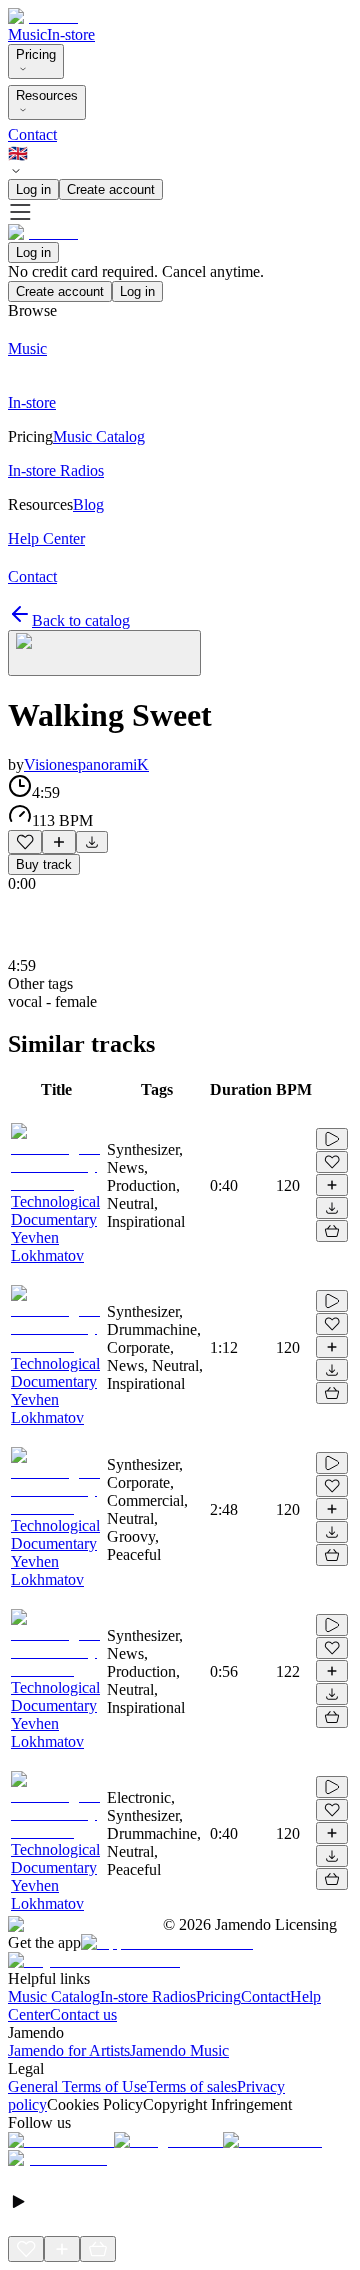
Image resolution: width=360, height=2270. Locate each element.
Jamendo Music (179, 2050)
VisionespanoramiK (86, 764)
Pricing (36, 54)
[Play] (104, 653)
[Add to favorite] (25, 842)
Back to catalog (81, 620)
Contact (32, 134)
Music (27, 34)
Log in (33, 189)
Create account (111, 189)
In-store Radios (148, 1996)
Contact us (83, 2014)
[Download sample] (92, 842)
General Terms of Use (77, 2086)
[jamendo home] (43, 16)
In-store (71, 34)
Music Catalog (54, 1996)
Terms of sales (192, 2086)
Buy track (44, 864)
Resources (47, 95)
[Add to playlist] (59, 842)
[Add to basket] (332, 1231)
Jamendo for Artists (69, 2050)
